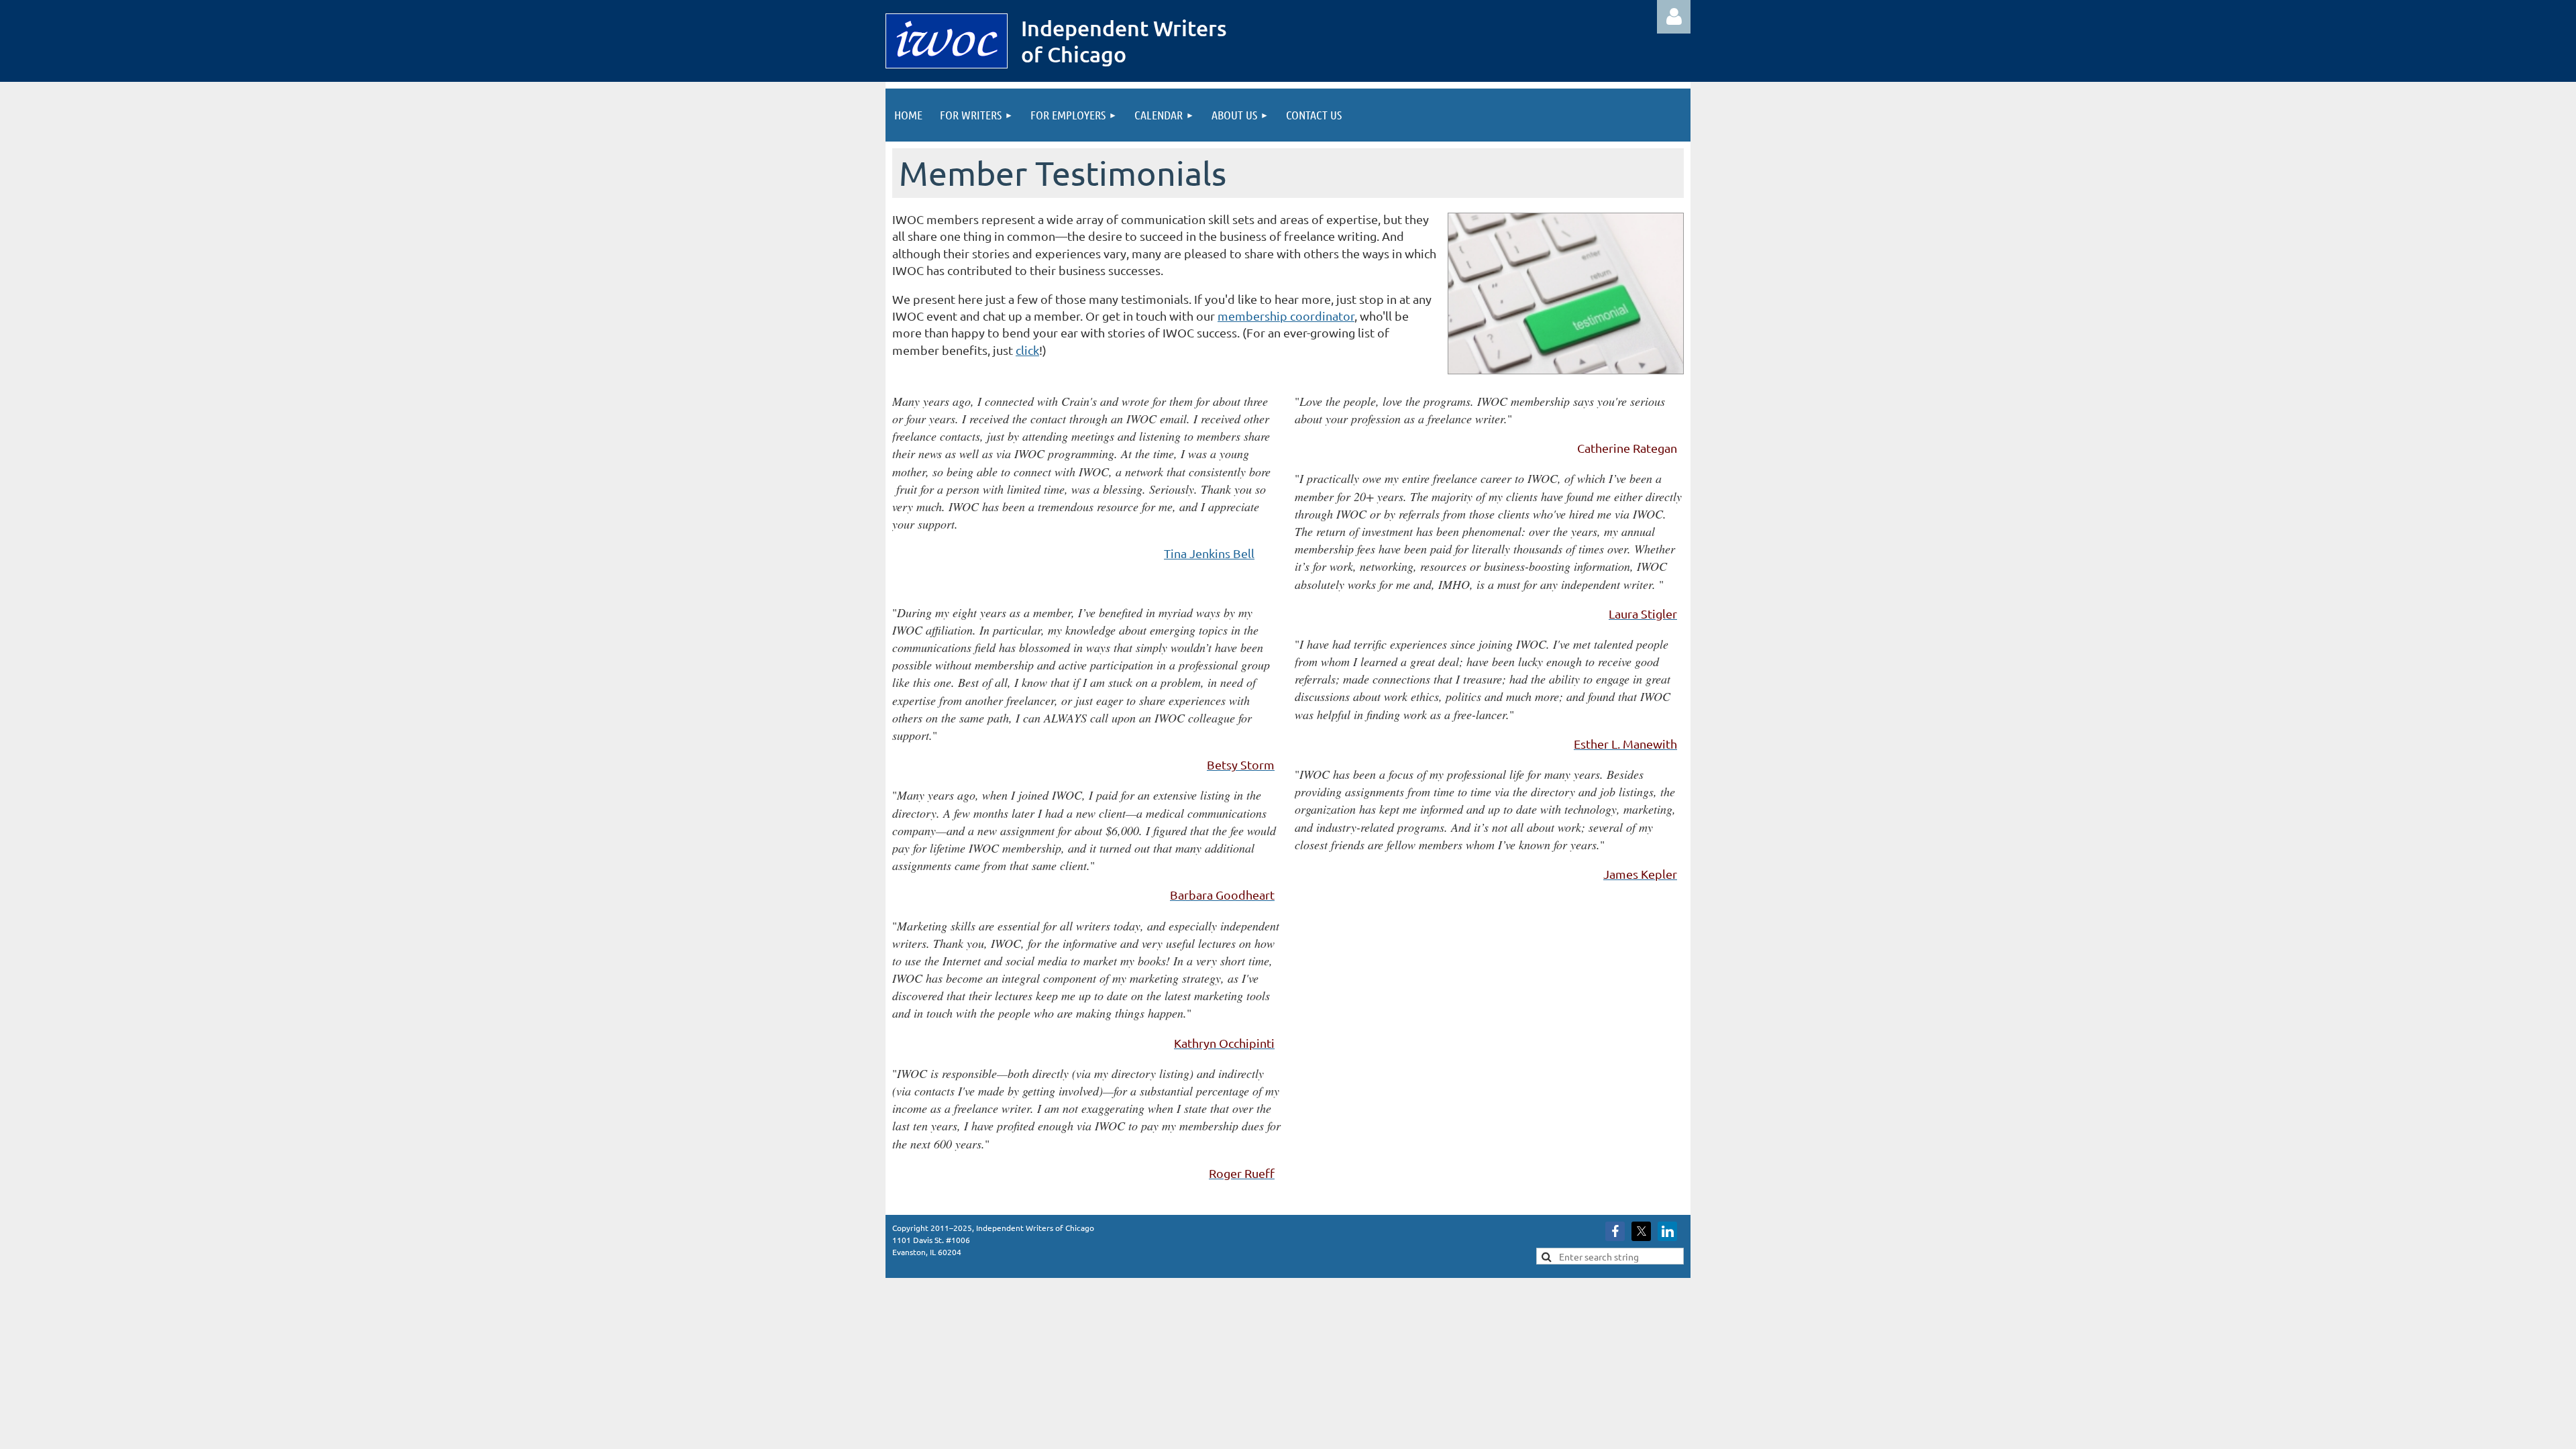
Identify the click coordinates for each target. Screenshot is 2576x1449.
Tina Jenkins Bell (1209, 553)
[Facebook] (1615, 1231)
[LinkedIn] (1667, 1231)
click (1027, 350)
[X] (1641, 1231)
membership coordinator (1286, 316)
